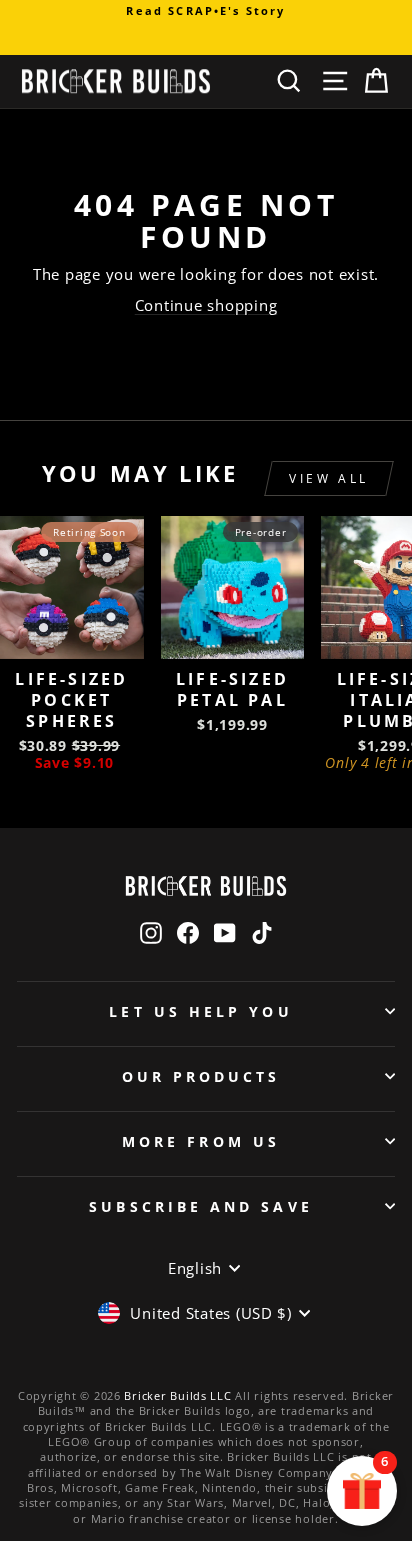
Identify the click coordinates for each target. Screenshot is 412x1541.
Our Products (201, 1076)
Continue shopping (206, 305)
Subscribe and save (200, 1206)
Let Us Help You (200, 1011)
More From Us (201, 1141)
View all (329, 478)
